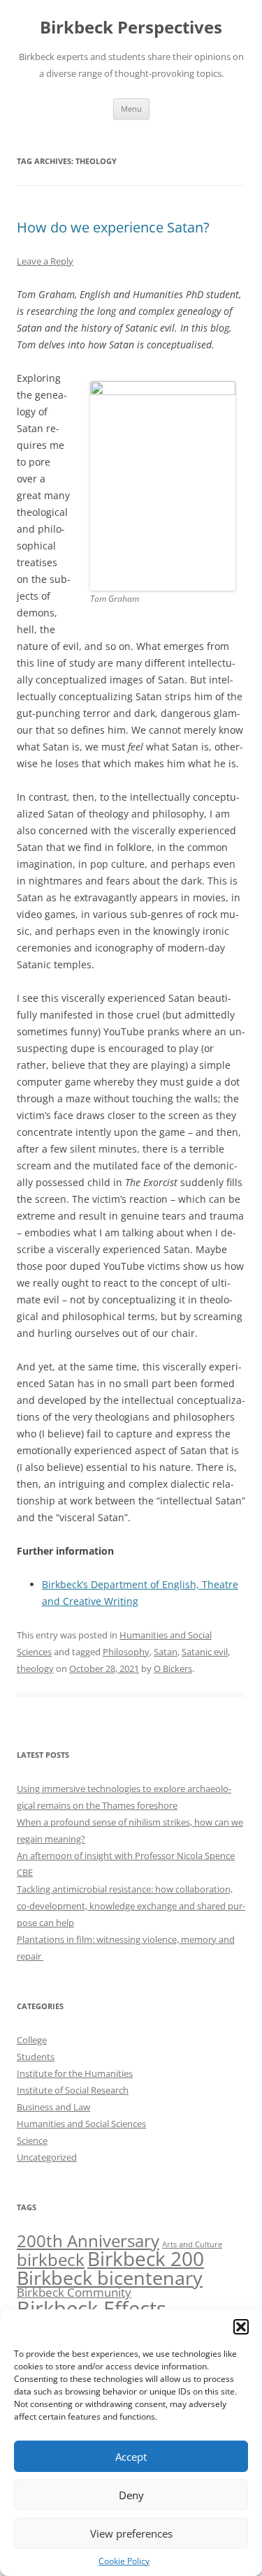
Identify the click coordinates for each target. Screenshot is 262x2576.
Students (36, 2057)
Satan (166, 1652)
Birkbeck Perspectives (131, 28)
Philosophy (126, 1652)
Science (32, 2140)
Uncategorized (47, 2157)
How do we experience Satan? (113, 227)
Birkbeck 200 (146, 2258)
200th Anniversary (88, 2241)
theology (35, 1668)
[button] (241, 2327)
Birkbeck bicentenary (110, 2278)
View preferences (131, 2533)
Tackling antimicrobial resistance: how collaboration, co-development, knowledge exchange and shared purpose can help (131, 1906)
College (32, 2040)
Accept (131, 2457)
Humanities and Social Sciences (81, 2124)
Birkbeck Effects (92, 2309)
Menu (131, 109)
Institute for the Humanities (75, 2073)
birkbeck (51, 2259)
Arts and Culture (192, 2244)
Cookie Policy (124, 2561)
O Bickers (173, 1668)
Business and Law (53, 2107)
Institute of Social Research (73, 2090)
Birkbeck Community (74, 2292)
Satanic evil (205, 1652)
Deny (131, 2495)
